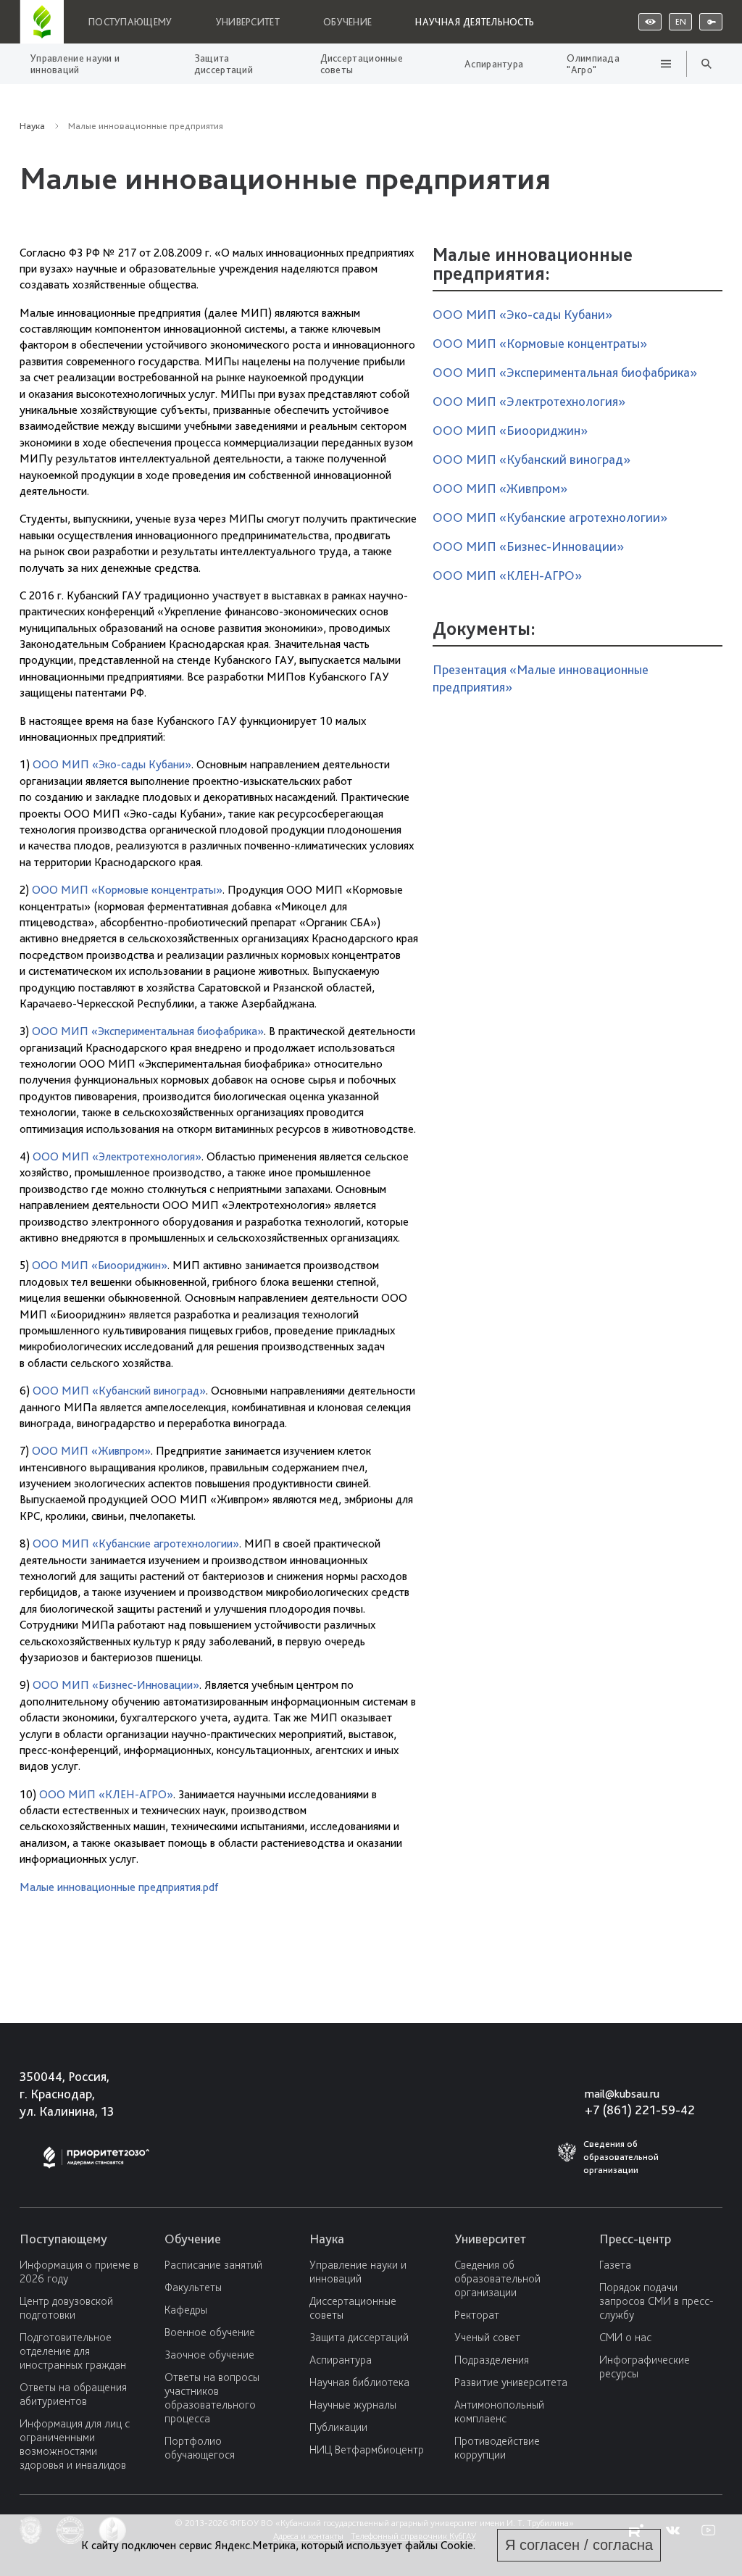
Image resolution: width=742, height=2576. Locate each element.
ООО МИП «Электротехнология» (117, 1156)
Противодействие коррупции (497, 2448)
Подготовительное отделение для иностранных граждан (73, 2351)
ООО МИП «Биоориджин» (100, 1265)
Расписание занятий (213, 2265)
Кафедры (186, 2310)
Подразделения (492, 2360)
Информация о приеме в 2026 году (79, 2272)
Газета (615, 2265)
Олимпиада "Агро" (593, 64)
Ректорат (477, 2315)
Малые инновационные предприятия (546, 163)
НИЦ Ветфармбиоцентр (367, 2450)
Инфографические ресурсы (645, 2367)
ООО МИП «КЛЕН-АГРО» (106, 1794)
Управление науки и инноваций (75, 64)
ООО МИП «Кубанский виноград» (119, 1391)
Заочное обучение (209, 2355)
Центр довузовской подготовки (66, 2308)
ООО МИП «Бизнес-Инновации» (116, 1685)
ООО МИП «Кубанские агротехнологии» (136, 1543)
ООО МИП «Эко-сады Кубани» (112, 764)
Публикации (338, 2427)
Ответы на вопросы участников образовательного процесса (212, 2398)
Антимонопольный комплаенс (499, 2411)
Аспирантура (494, 64)
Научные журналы (353, 2405)
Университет (248, 22)
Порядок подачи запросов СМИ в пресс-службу (656, 2301)
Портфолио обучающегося (200, 2448)
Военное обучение (210, 2332)
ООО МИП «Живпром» (91, 1451)
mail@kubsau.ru (622, 2094)
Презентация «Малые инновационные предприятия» (541, 678)
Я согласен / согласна (579, 2545)
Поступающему (130, 22)
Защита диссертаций (224, 64)
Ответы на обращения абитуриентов (73, 2394)
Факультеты (193, 2287)
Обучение (347, 22)
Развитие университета (511, 2382)
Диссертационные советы (362, 64)
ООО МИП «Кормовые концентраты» (127, 890)
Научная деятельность (475, 22)
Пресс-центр (635, 2239)
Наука (32, 126)
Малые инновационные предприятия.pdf (119, 1887)
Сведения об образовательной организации (497, 2278)
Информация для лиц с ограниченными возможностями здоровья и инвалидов (75, 2444)
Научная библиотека (359, 2382)
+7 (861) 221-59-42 (640, 2110)
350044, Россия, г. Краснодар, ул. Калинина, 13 (67, 2094)
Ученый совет (487, 2337)
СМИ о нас (625, 2337)
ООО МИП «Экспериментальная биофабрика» (148, 1031)
